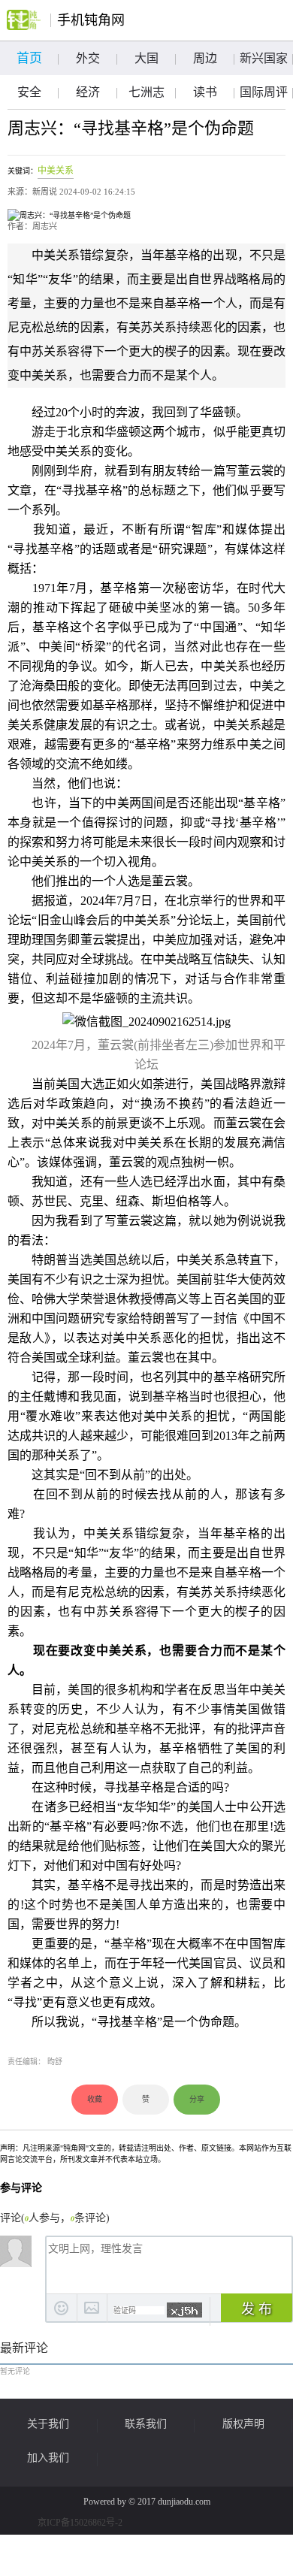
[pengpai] (24, 20)
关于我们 (48, 2424)
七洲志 (146, 92)
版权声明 (243, 2424)
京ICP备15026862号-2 (80, 2523)
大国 (146, 58)
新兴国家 (264, 58)
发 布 (257, 2309)
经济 (88, 92)
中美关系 (56, 171)
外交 (88, 58)
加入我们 (48, 2458)
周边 (205, 58)
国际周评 (264, 92)
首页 (29, 58)
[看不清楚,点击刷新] (184, 2310)
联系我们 (146, 2424)
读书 (205, 92)
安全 (29, 92)
